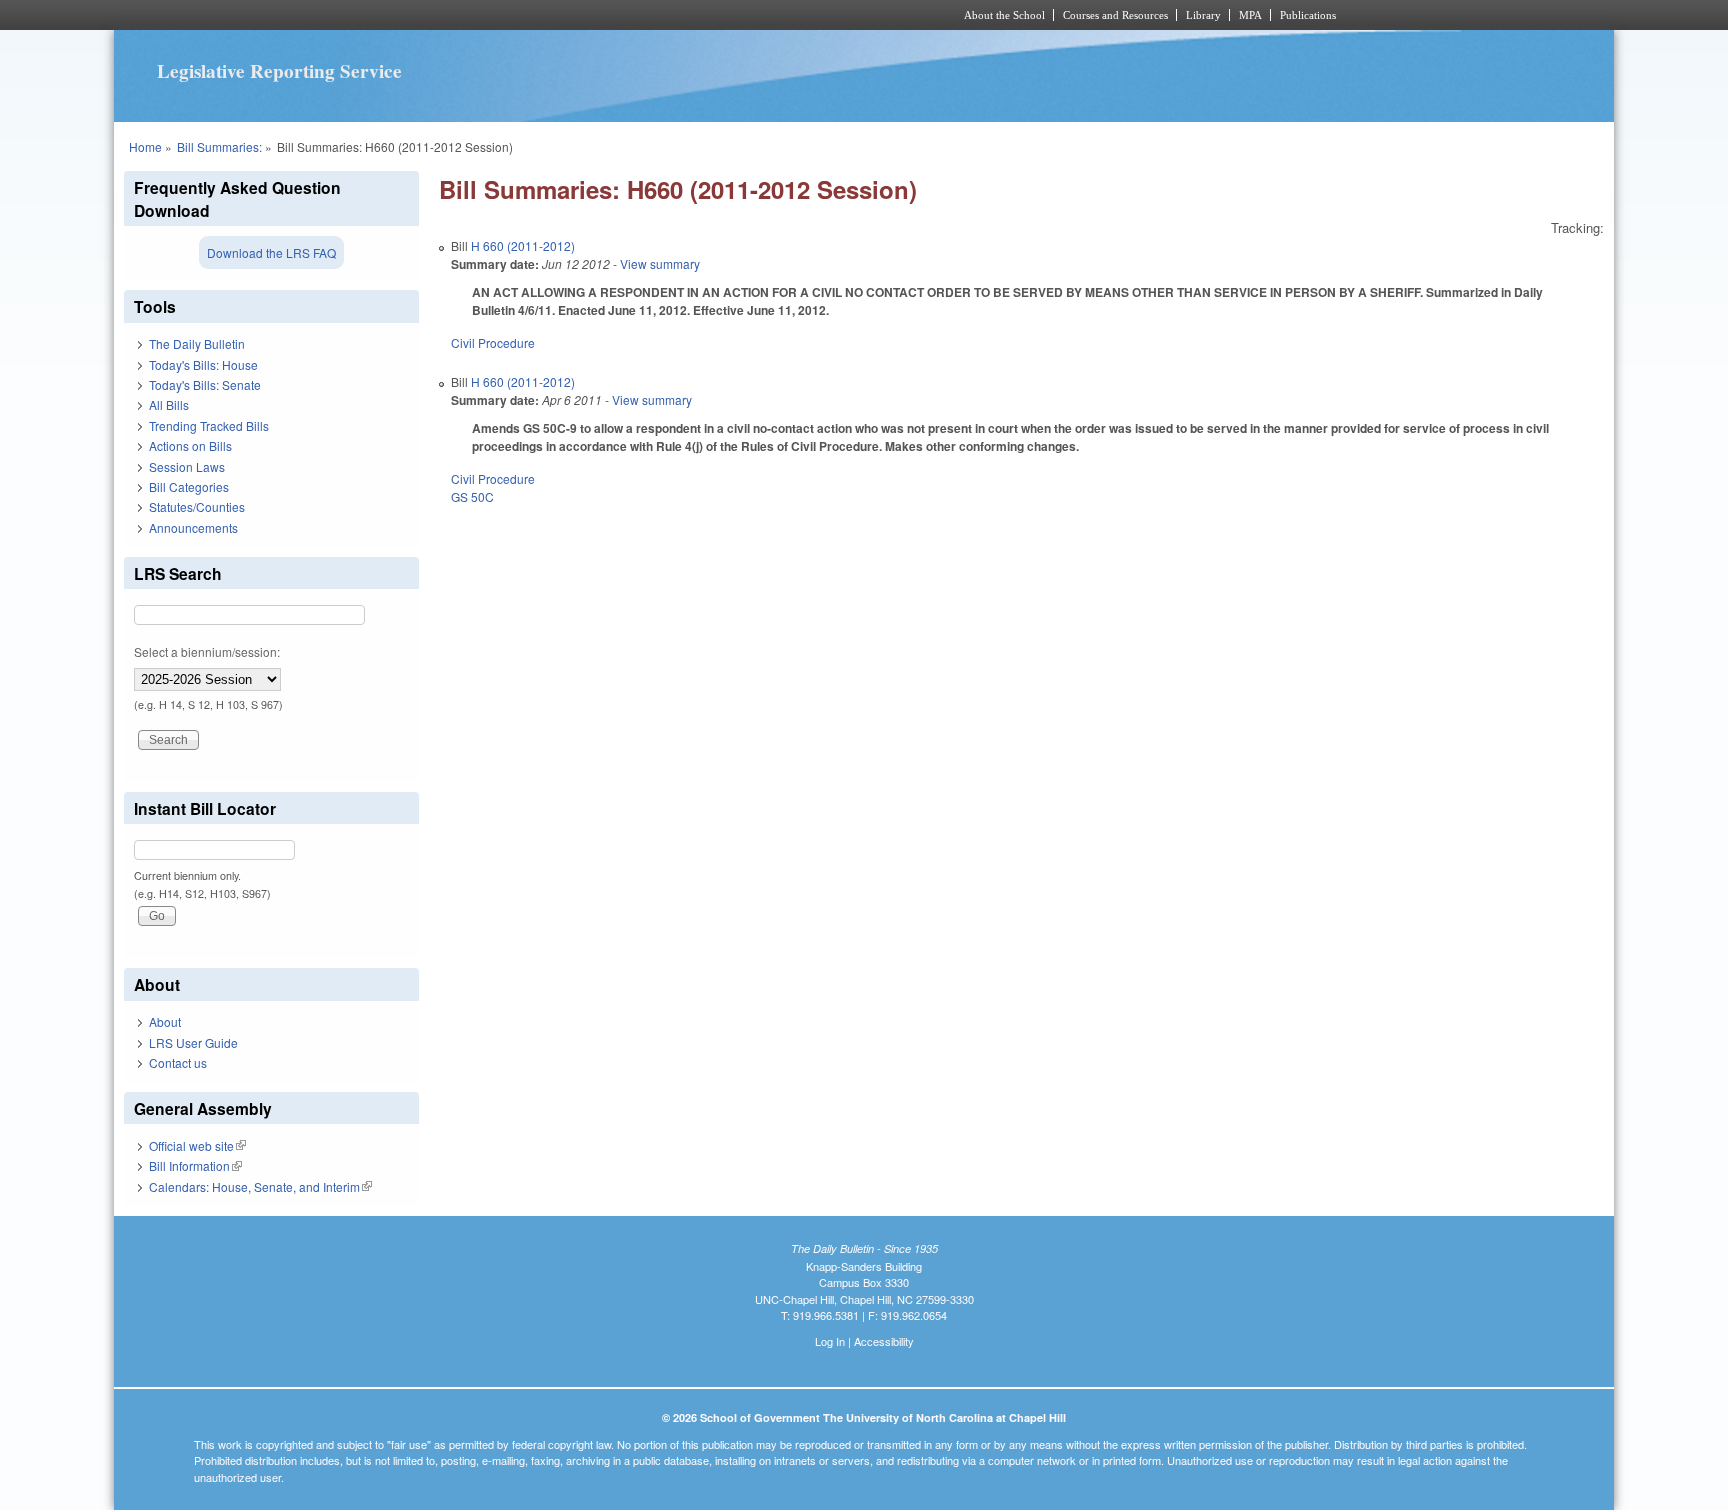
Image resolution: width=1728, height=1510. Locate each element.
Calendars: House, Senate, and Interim (260, 1186)
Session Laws (187, 466)
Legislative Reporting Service (279, 71)
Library (1203, 15)
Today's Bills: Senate (205, 384)
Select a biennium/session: (207, 651)
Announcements (193, 527)
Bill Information (195, 1165)
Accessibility (884, 1341)
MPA (1250, 15)
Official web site (197, 1145)
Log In (830, 1341)
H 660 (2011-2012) (523, 245)
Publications (1308, 15)
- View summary (655, 263)
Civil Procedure (493, 342)
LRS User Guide (193, 1042)
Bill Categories (189, 486)
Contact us (178, 1062)
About (165, 1021)
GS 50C (472, 496)
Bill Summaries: (219, 146)
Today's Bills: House (203, 364)
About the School (1004, 15)
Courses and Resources (1115, 15)
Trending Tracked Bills (209, 425)
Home (145, 146)
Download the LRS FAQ (271, 252)
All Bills (169, 404)
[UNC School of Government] (599, 15)
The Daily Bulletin (197, 343)
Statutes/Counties (197, 506)
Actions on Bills (190, 445)
